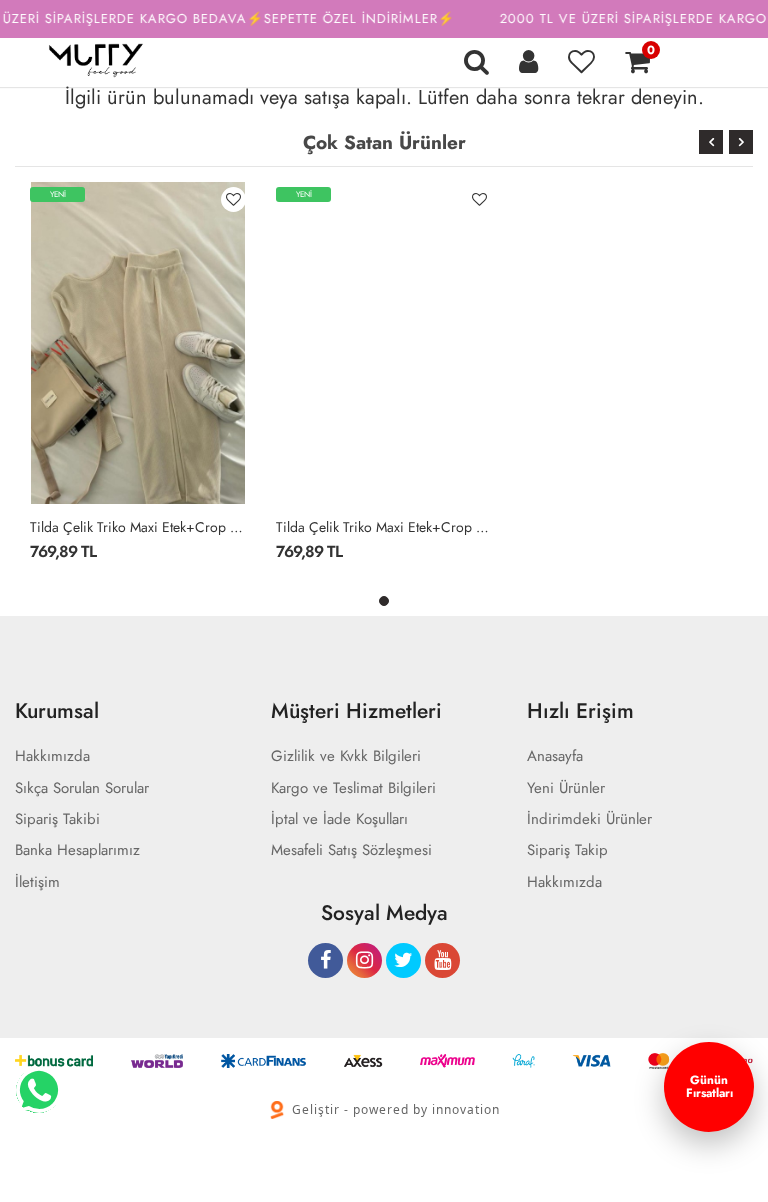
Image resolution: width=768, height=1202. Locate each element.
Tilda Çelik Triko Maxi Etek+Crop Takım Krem (138, 527)
